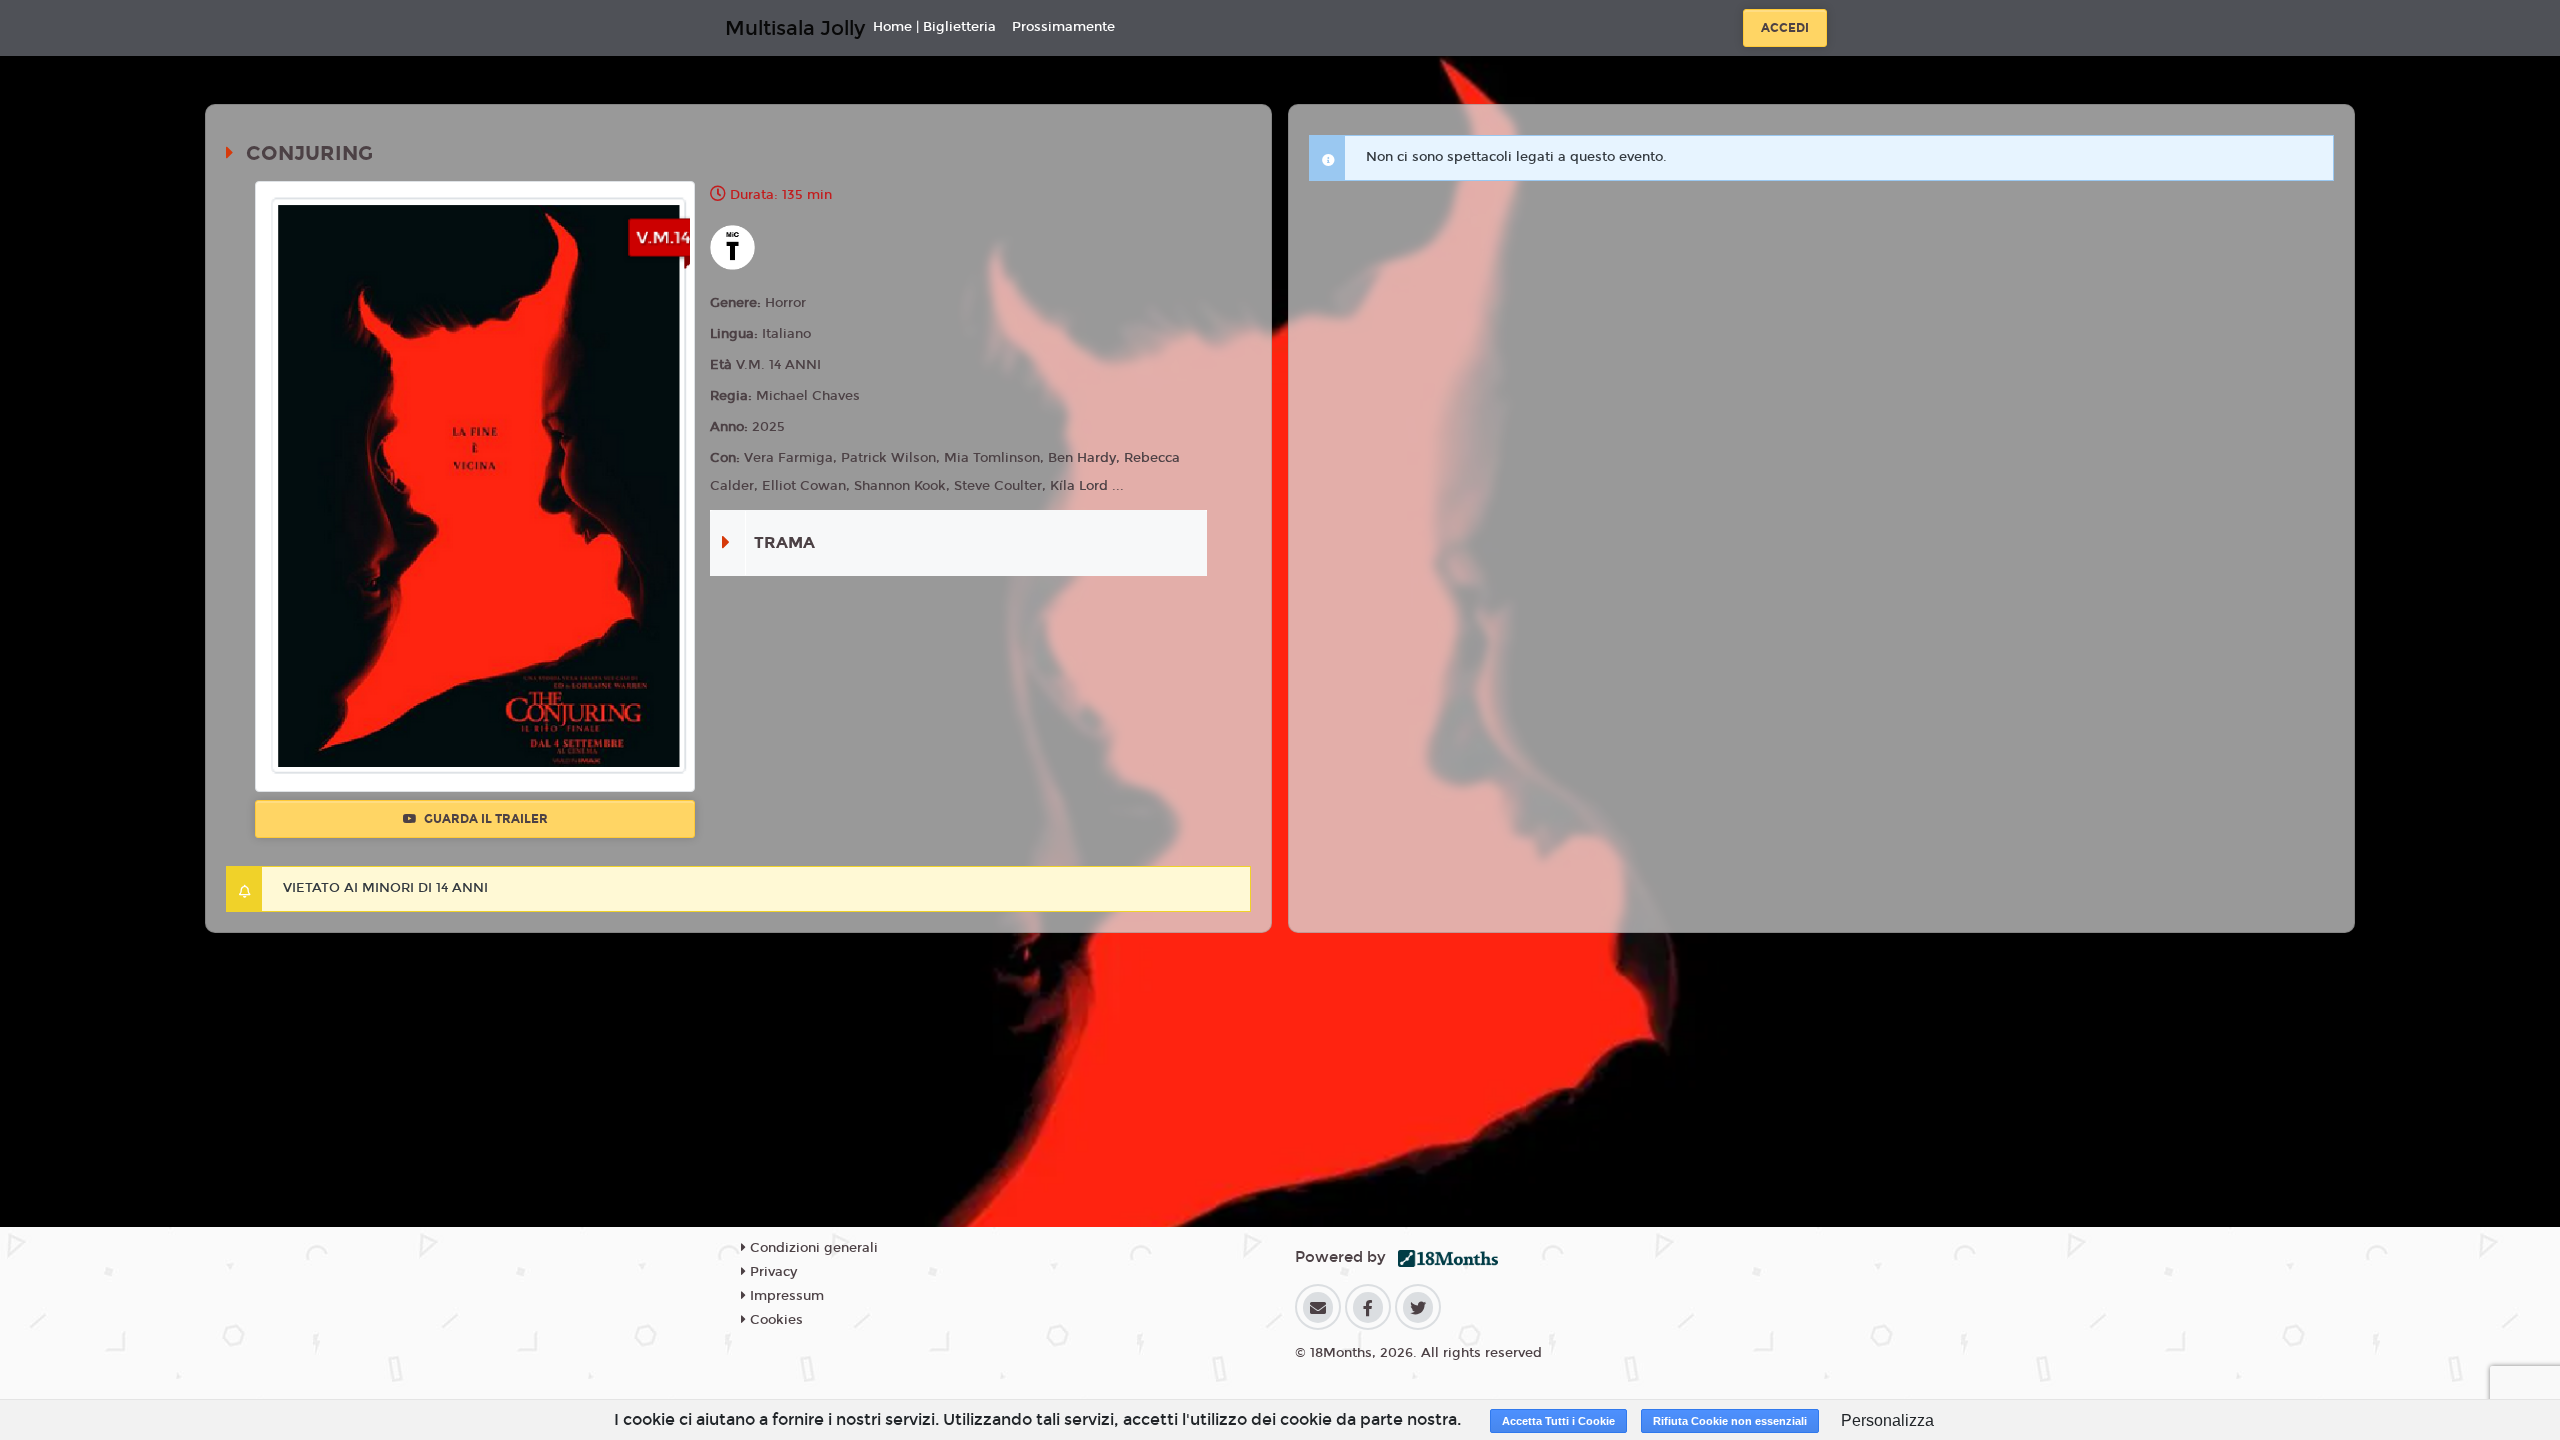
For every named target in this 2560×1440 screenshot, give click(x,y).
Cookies (774, 1320)
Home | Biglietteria (934, 27)
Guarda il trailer (484, 819)
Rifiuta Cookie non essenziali (1730, 1421)
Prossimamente (1063, 27)
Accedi (1785, 28)
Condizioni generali (812, 1248)
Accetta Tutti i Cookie (1558, 1421)
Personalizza (1887, 1420)
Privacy (771, 1272)
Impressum (785, 1296)
